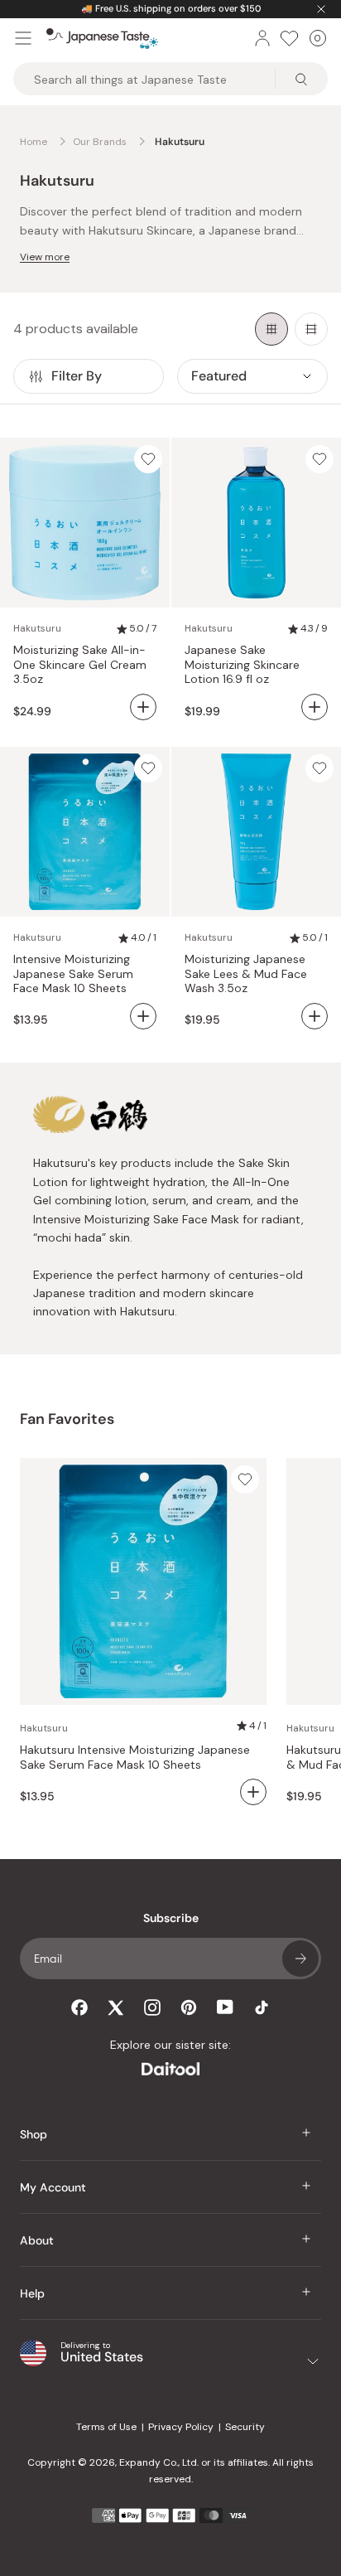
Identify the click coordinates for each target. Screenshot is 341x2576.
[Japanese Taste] (102, 39)
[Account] (262, 38)
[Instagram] (152, 2007)
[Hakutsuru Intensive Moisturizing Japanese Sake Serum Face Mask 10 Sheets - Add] (143, 1016)
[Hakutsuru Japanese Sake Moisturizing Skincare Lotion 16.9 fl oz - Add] (315, 707)
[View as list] (311, 329)
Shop (34, 2134)
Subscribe (300, 1959)
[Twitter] (116, 2007)
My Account (53, 2187)
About (37, 2240)
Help (32, 2293)
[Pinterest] (189, 2007)
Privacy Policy (181, 2427)
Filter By (77, 376)
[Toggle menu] (23, 38)
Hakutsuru (37, 628)
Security (245, 2427)
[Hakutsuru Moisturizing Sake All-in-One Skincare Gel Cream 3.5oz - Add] (143, 707)
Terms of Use (106, 2427)
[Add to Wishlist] (148, 459)
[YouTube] (225, 2007)
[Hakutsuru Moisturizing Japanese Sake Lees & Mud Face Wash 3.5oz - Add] (315, 1016)
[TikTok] (262, 2007)
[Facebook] (79, 2007)
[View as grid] (271, 329)
